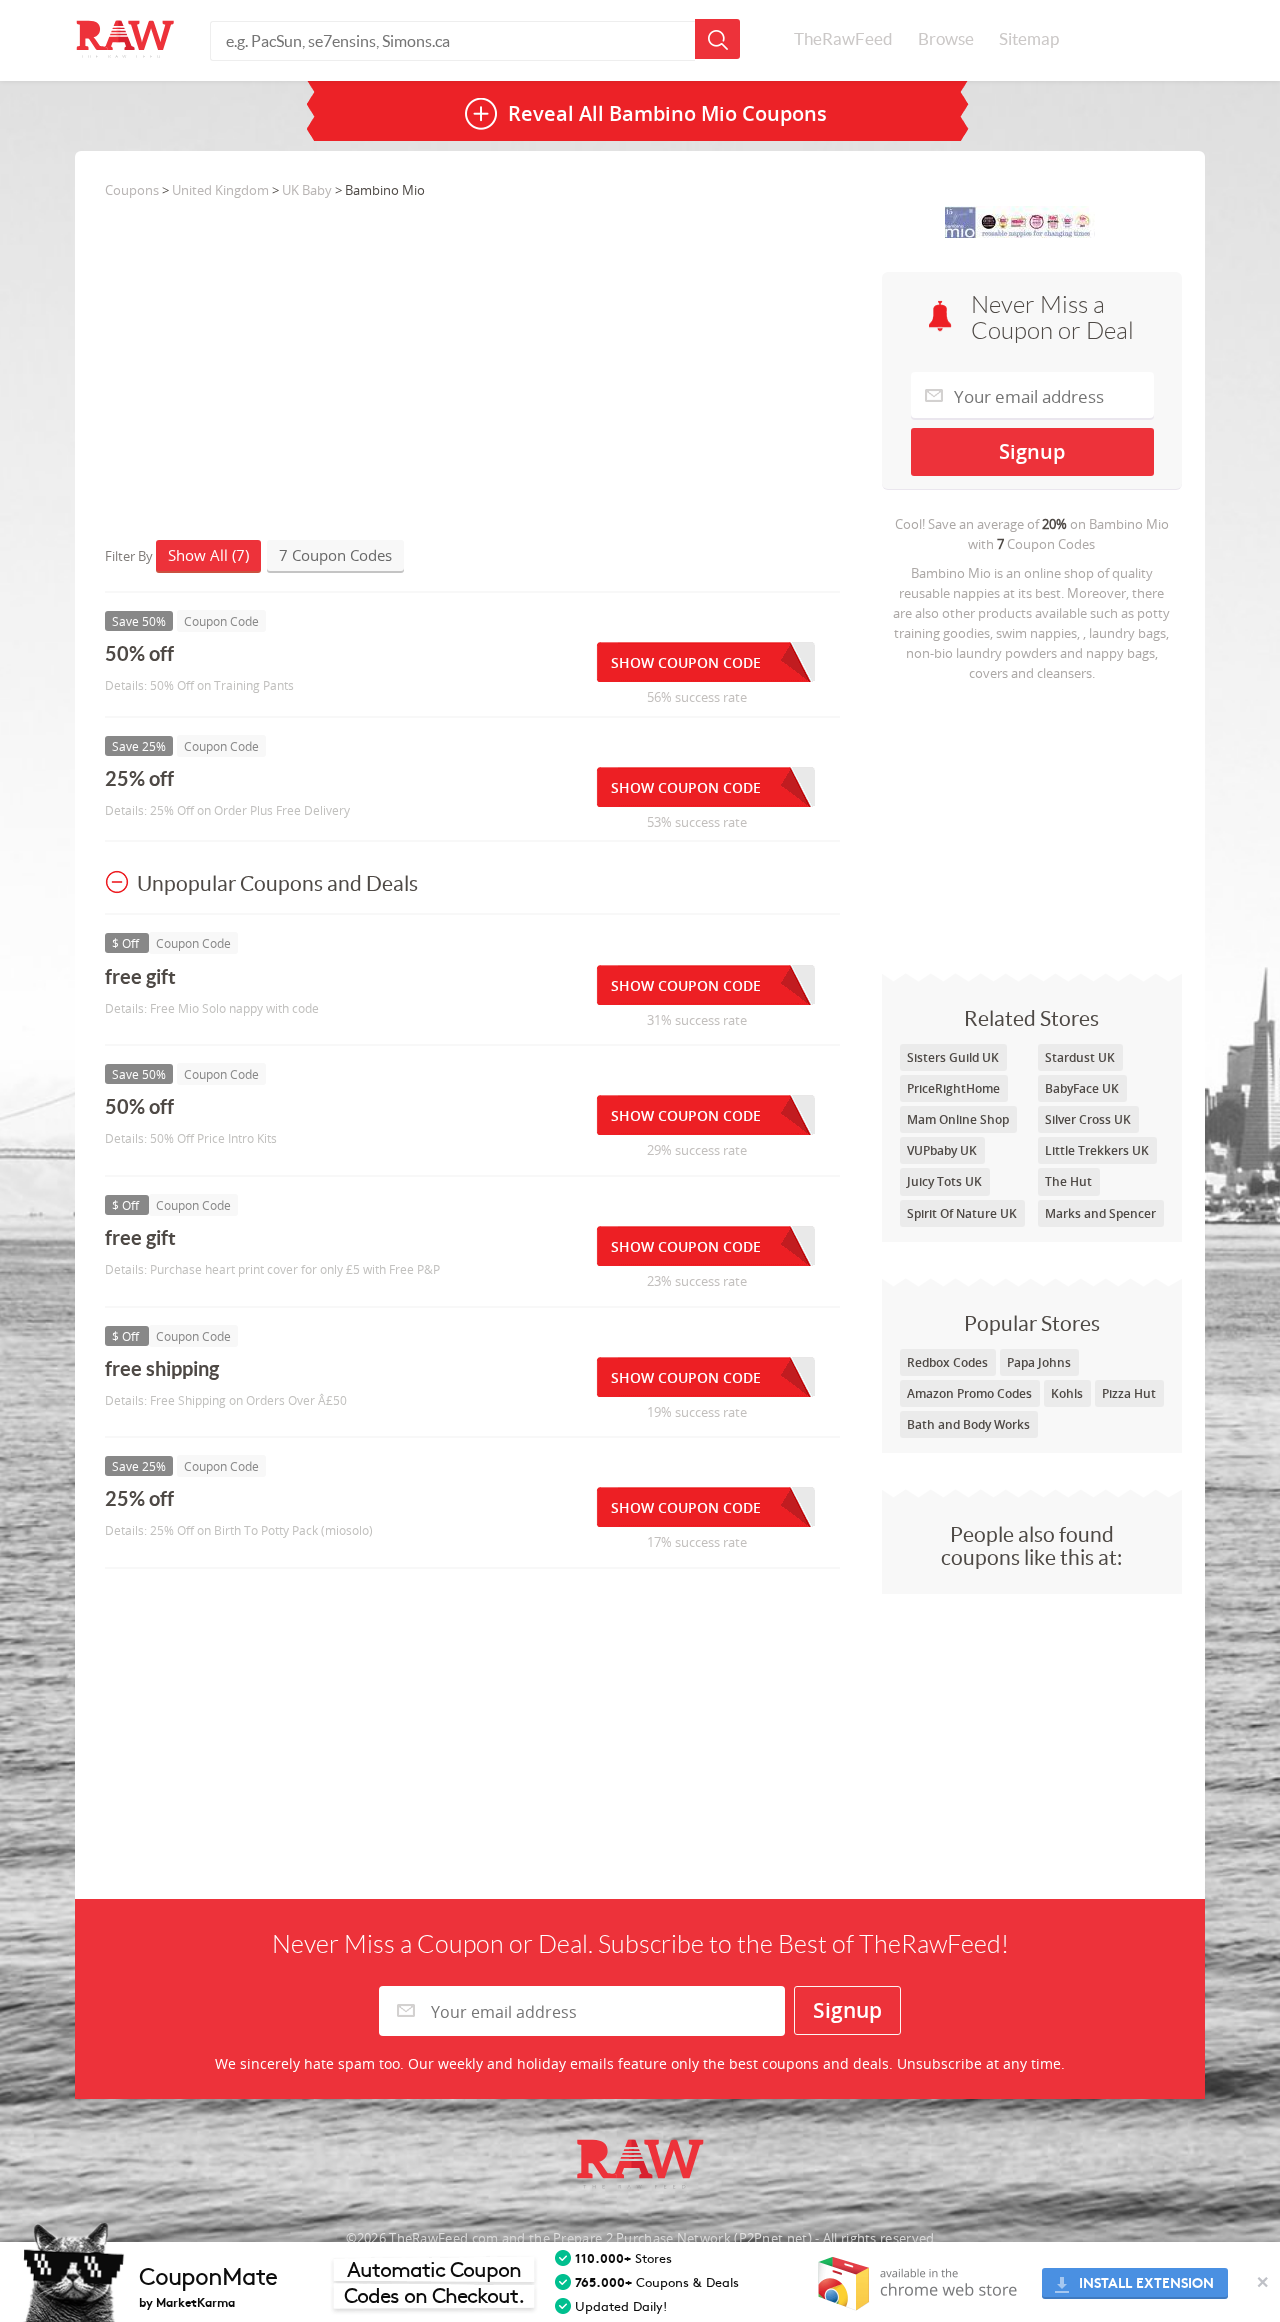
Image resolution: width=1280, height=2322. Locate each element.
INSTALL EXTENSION (1146, 2283)
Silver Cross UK (1088, 1119)
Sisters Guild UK (953, 1057)
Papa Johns (1039, 1362)
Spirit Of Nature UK (962, 1213)
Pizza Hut (1129, 1393)
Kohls (1067, 1393)
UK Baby (307, 190)
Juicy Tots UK (944, 1181)
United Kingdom (220, 190)
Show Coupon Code (686, 662)
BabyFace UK (1082, 1088)
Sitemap (1029, 39)
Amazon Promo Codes (969, 1393)
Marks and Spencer (1100, 1213)
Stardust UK (1080, 1057)
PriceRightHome (953, 1088)
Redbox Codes (947, 1362)
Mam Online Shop (958, 1119)
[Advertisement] (1032, 823)
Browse (946, 39)
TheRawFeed (843, 39)
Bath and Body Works (968, 1424)
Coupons (132, 190)
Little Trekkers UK (1097, 1150)
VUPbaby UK (942, 1150)
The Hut (1068, 1181)
